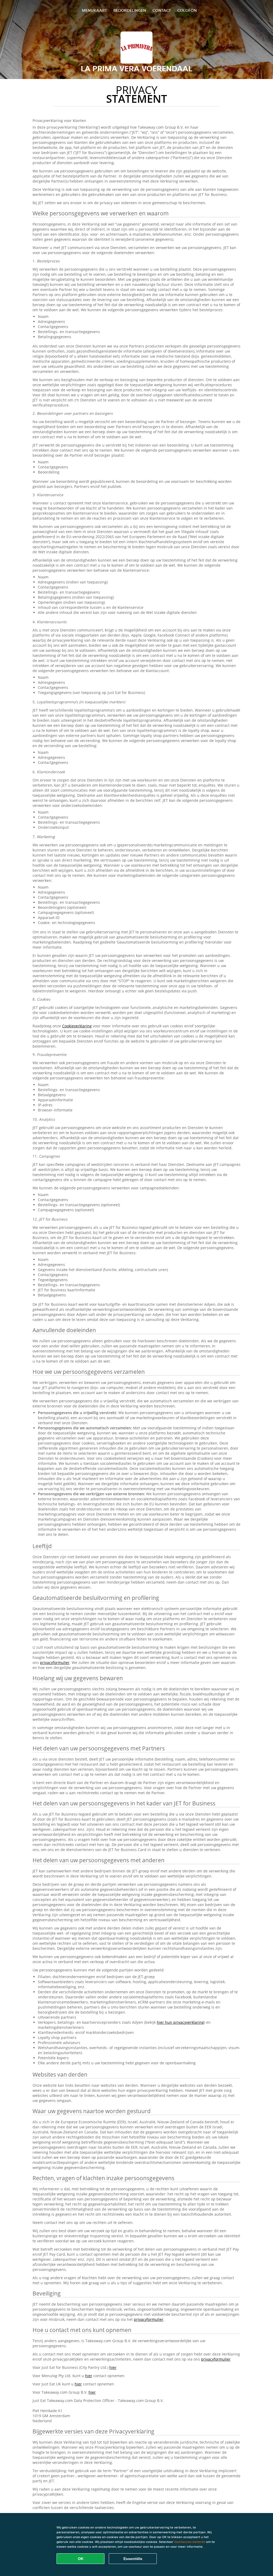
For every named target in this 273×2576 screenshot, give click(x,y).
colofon (187, 10)
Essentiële (133, 2559)
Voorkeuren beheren (190, 2542)
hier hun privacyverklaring (180, 2022)
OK (81, 2559)
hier (113, 2367)
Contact (162, 10)
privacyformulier (55, 1662)
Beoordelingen (130, 10)
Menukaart (94, 10)
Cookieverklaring (77, 1026)
